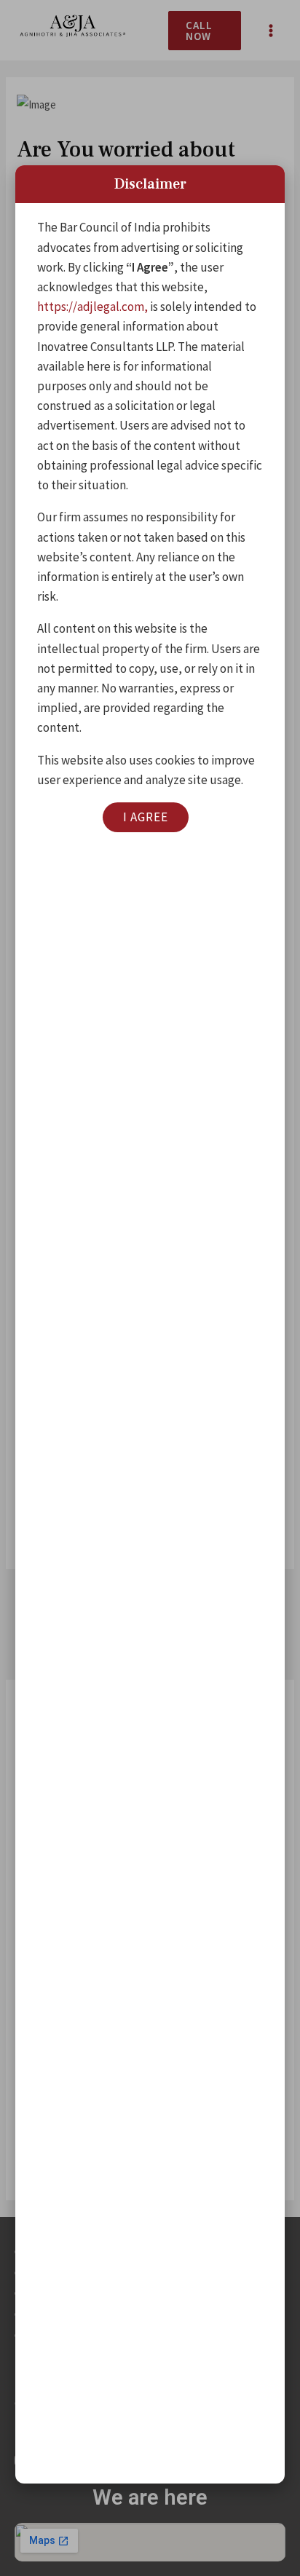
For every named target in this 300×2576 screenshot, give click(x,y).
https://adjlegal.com (91, 307)
